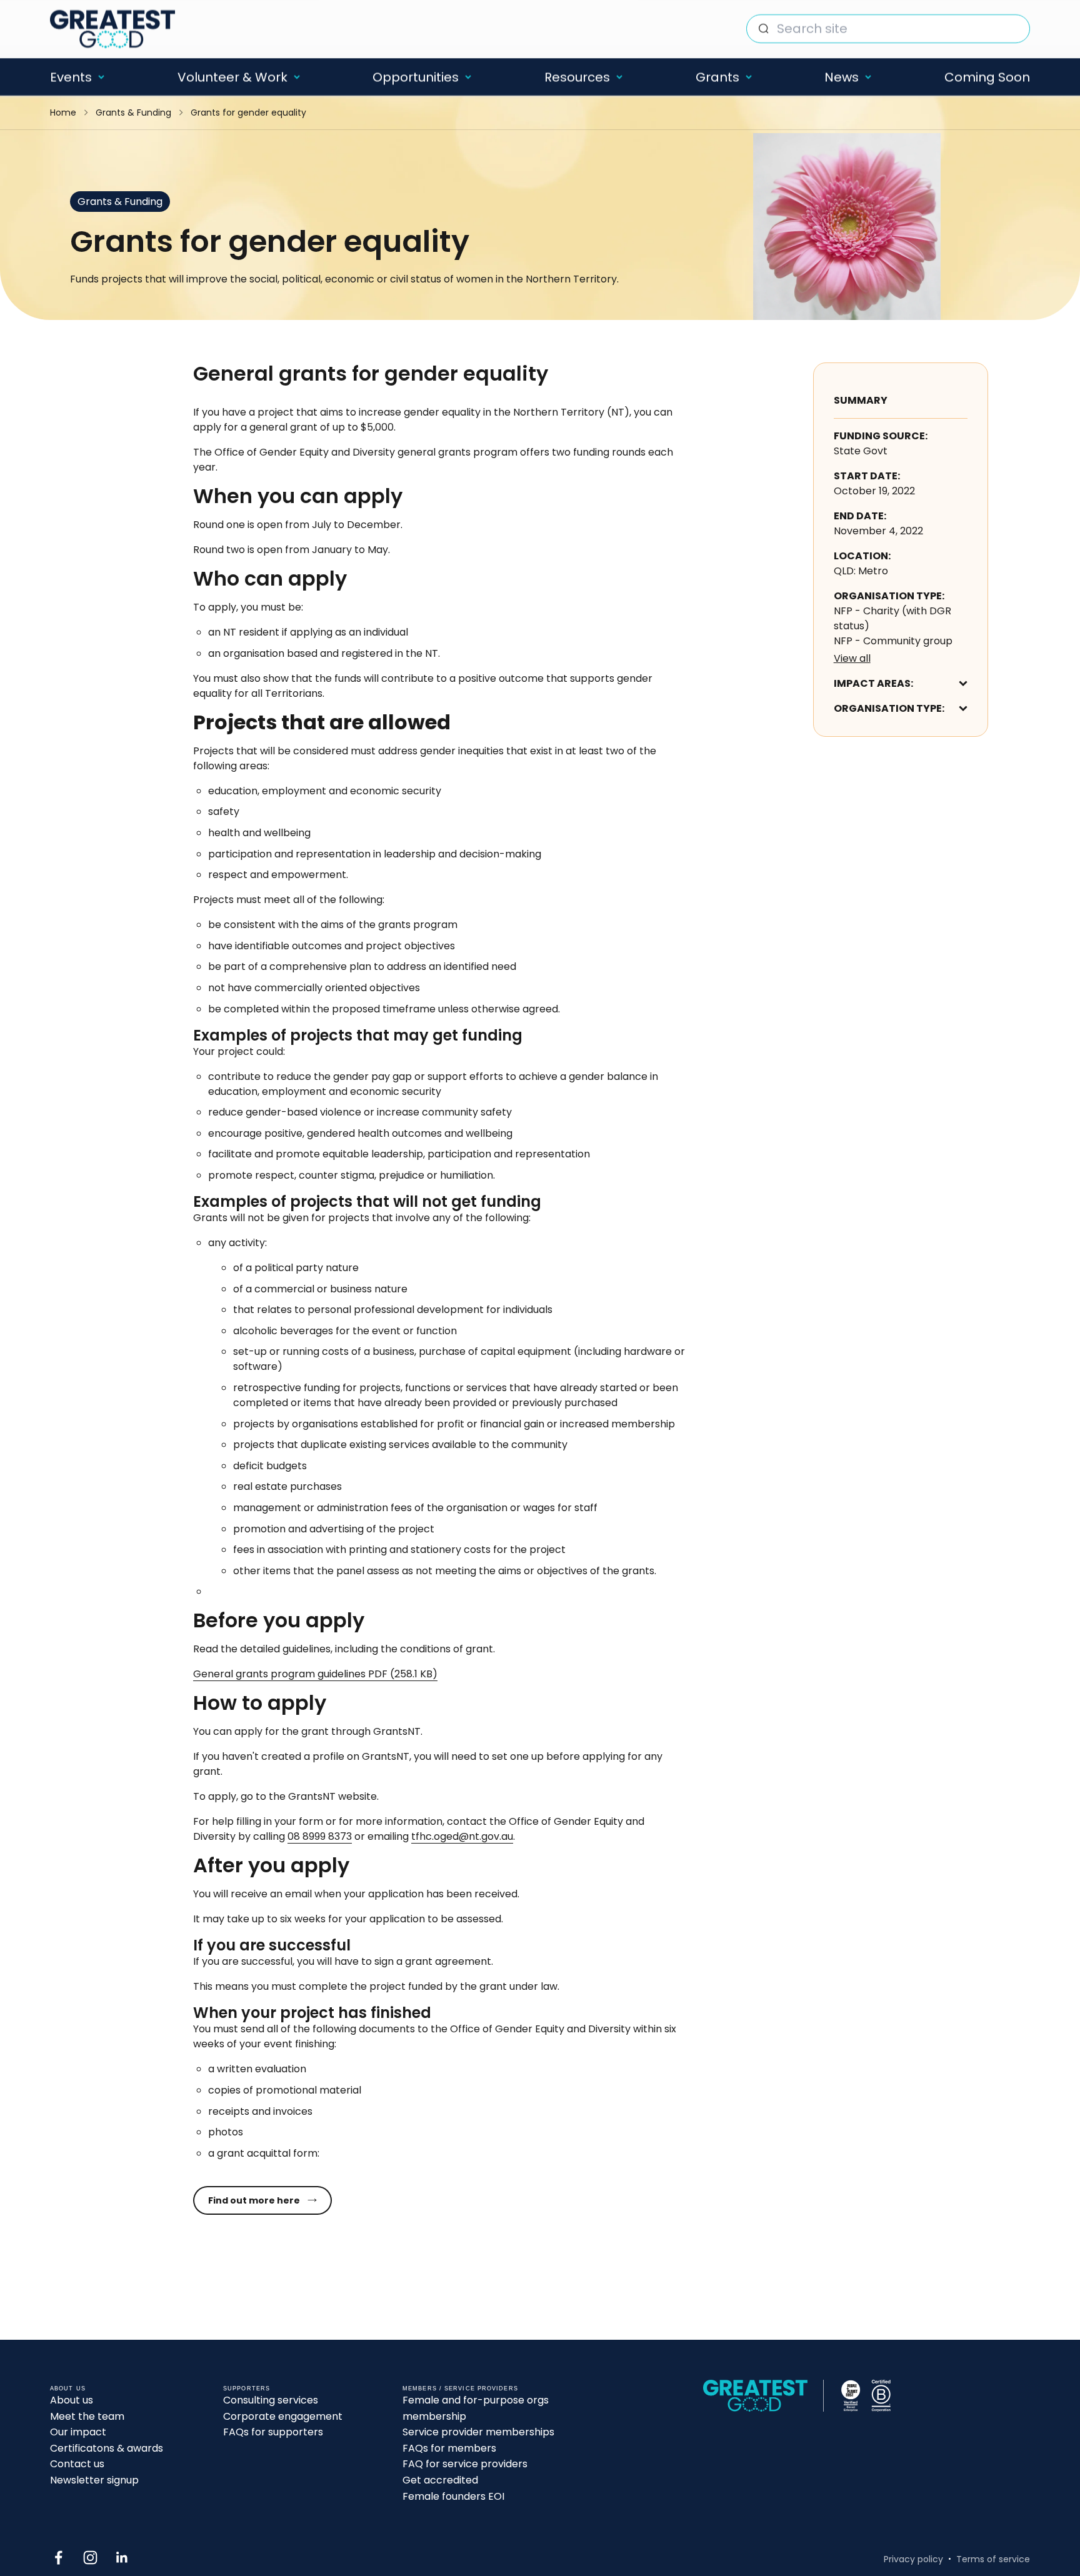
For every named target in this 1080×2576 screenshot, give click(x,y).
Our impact (78, 2432)
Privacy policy (913, 2559)
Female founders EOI (453, 2496)
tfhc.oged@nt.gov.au (462, 1836)
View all (852, 658)
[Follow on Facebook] (58, 2558)
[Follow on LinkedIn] (122, 2558)
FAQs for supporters (273, 2432)
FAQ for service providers (465, 2464)
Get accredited (440, 2480)
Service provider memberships (478, 2432)
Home (63, 112)
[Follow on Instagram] (90, 2558)
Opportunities (416, 77)
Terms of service (993, 2559)
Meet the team (87, 2416)
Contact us (77, 2464)
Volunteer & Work (232, 77)
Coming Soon (987, 77)
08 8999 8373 (320, 1836)
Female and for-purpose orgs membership (476, 2408)
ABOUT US (68, 2389)
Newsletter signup (94, 2480)
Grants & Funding (133, 112)
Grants (717, 77)
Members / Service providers (460, 2389)
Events (71, 77)
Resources (577, 77)
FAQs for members (449, 2448)
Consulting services (271, 2400)
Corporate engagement (283, 2416)
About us (72, 2400)
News (842, 77)
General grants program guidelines (315, 1674)
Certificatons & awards (107, 2448)
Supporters (247, 2389)
